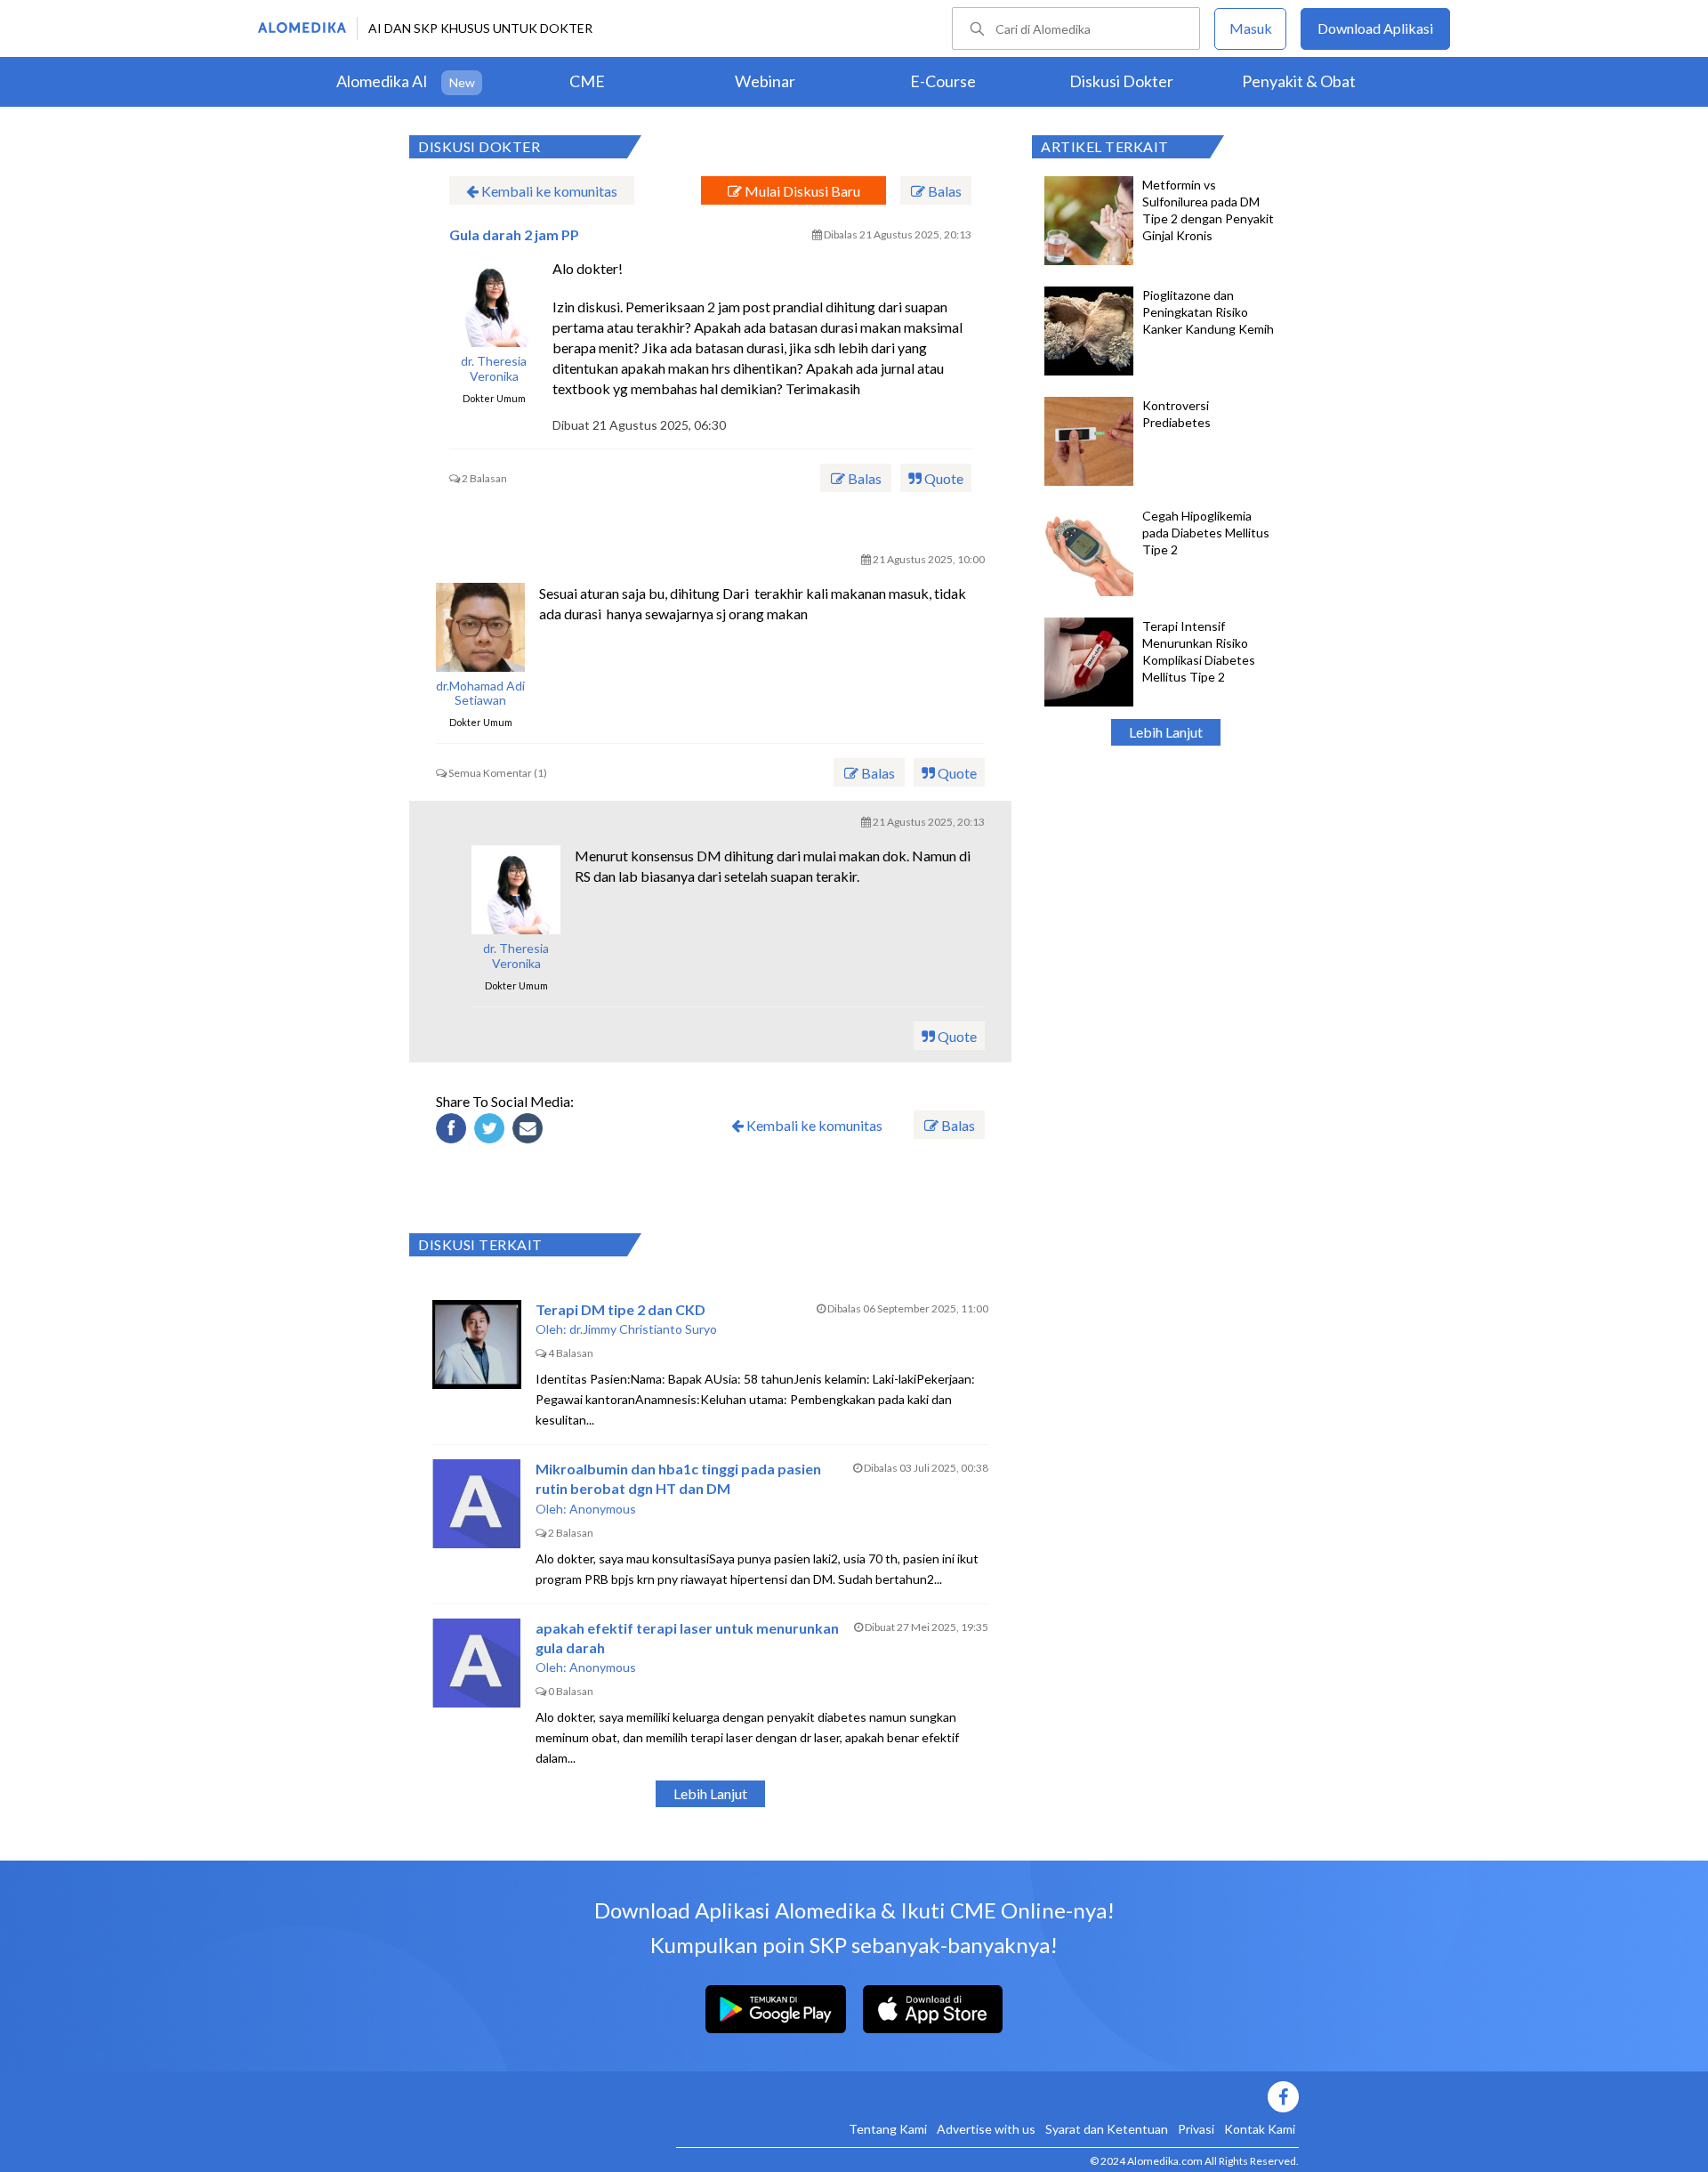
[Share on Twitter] (492, 1131)
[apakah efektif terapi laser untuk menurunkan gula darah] (477, 1663)
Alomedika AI (382, 81)
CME (587, 81)
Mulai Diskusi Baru (801, 191)
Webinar (765, 81)
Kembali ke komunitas (548, 191)
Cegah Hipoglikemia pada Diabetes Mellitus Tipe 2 (1206, 533)
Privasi (1196, 2129)
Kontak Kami (1260, 2129)
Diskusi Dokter (1121, 81)
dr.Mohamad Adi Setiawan (480, 694)
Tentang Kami (888, 2129)
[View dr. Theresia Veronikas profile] (494, 303)
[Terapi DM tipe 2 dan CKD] (477, 1344)
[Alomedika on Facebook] (987, 2097)
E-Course (943, 81)
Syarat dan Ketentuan (1107, 2129)
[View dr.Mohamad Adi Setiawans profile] (480, 627)
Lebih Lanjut (1166, 732)
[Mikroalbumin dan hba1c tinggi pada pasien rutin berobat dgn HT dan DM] (477, 1504)
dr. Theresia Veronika (494, 369)
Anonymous (603, 1509)
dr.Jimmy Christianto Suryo (643, 1329)
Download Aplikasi (1375, 28)
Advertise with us (986, 2129)
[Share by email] (530, 1131)
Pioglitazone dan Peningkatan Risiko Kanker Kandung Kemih (1208, 312)
